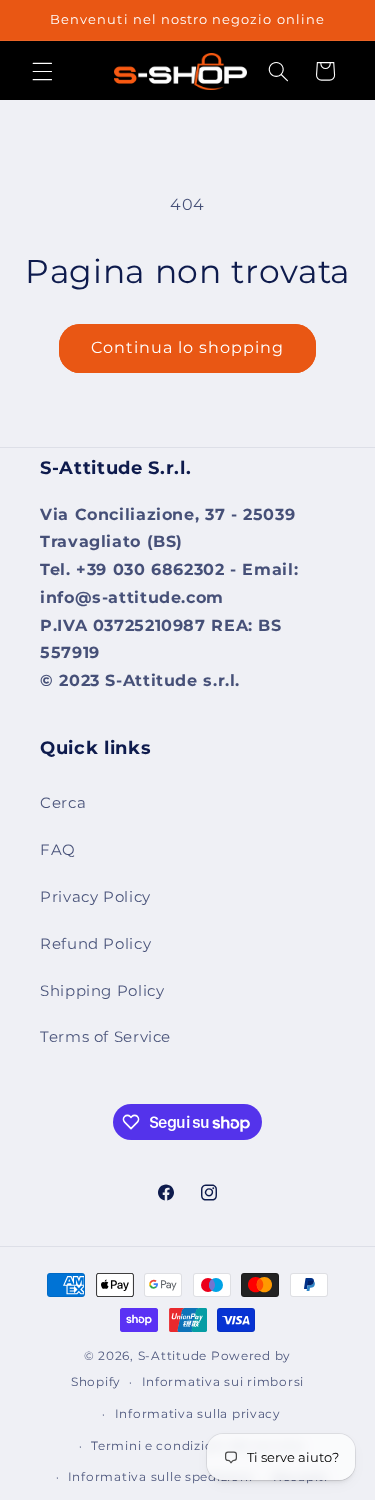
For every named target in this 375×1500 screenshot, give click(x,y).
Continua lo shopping (188, 347)
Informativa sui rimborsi (223, 1382)
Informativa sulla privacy (198, 1414)
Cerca (63, 803)
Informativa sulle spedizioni (160, 1477)
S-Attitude (172, 1356)
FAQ (58, 850)
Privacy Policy (95, 897)
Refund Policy (95, 944)
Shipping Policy (102, 991)
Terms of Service (105, 1037)
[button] (42, 71)
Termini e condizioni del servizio (197, 1446)
